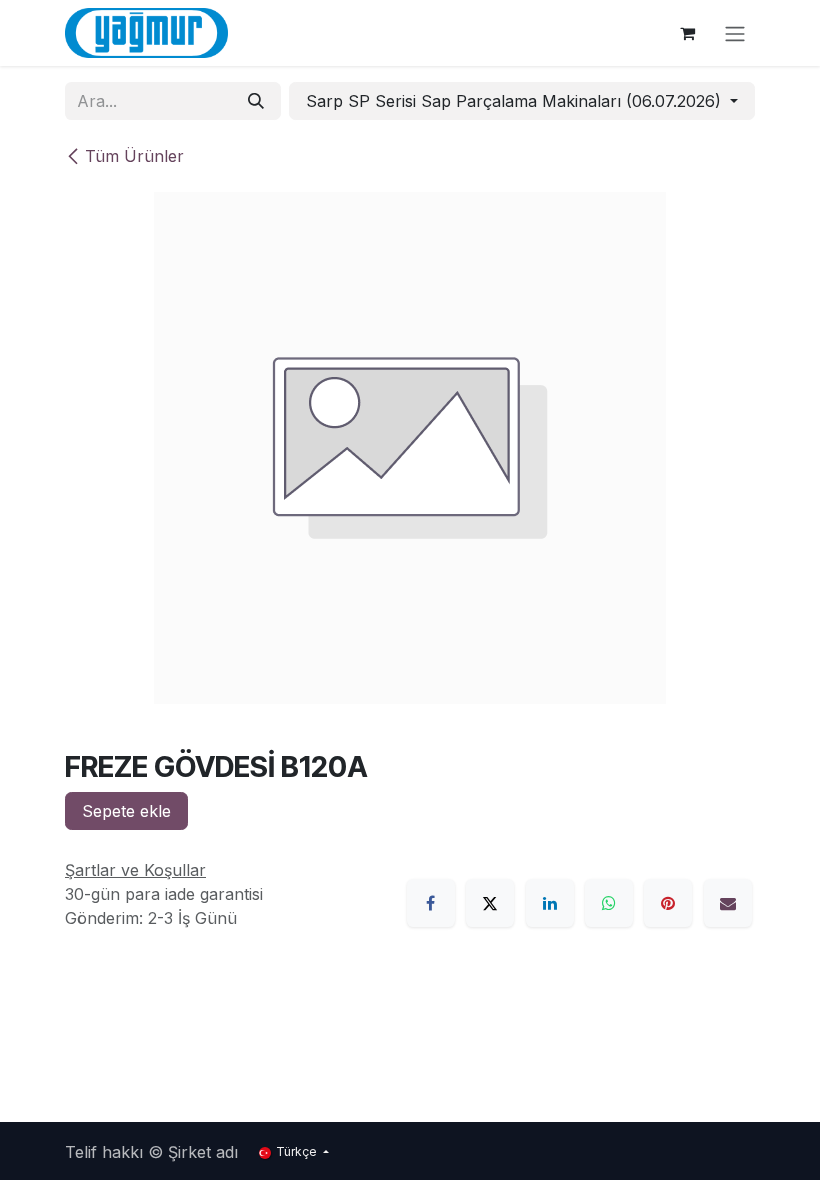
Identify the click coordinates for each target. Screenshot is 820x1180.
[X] (490, 903)
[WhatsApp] (609, 903)
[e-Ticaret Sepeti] (687, 33)
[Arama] (256, 101)
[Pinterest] (668, 903)
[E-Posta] (728, 903)
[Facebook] (431, 903)
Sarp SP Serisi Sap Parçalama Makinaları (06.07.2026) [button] (516, 101)
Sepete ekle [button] (126, 811)
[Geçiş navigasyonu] (735, 33)
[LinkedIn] (550, 903)
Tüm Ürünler (134, 156)
